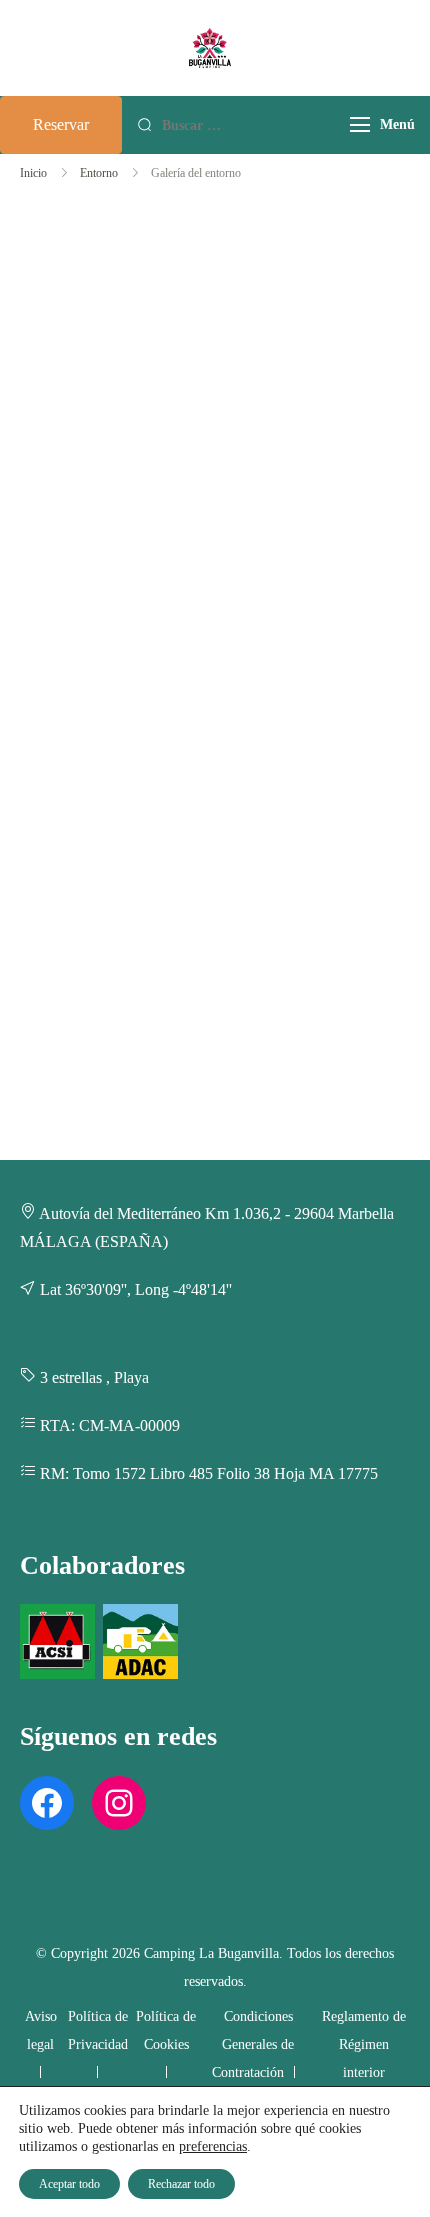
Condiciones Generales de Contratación (253, 2044)
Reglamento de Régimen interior (364, 2044)
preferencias (213, 2146)
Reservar (61, 124)
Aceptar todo (69, 2184)
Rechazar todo (181, 2184)
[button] (115, 351)
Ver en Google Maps (151, 416)
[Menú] (360, 124)
